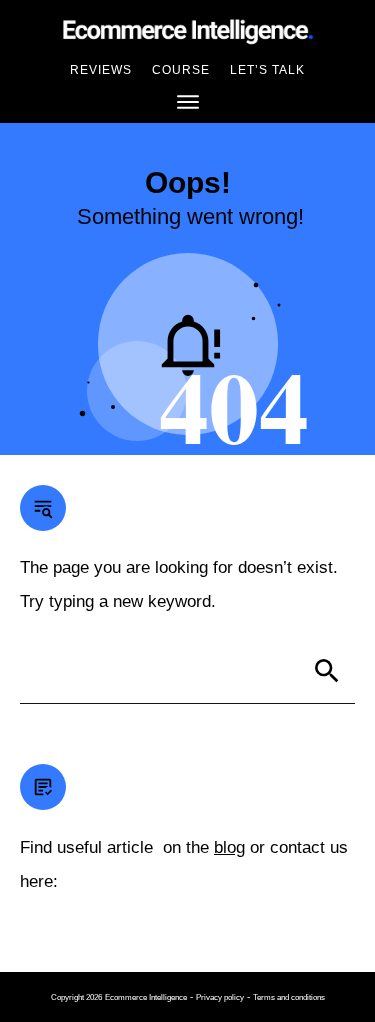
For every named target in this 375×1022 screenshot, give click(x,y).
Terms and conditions (289, 997)
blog (229, 847)
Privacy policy (220, 997)
